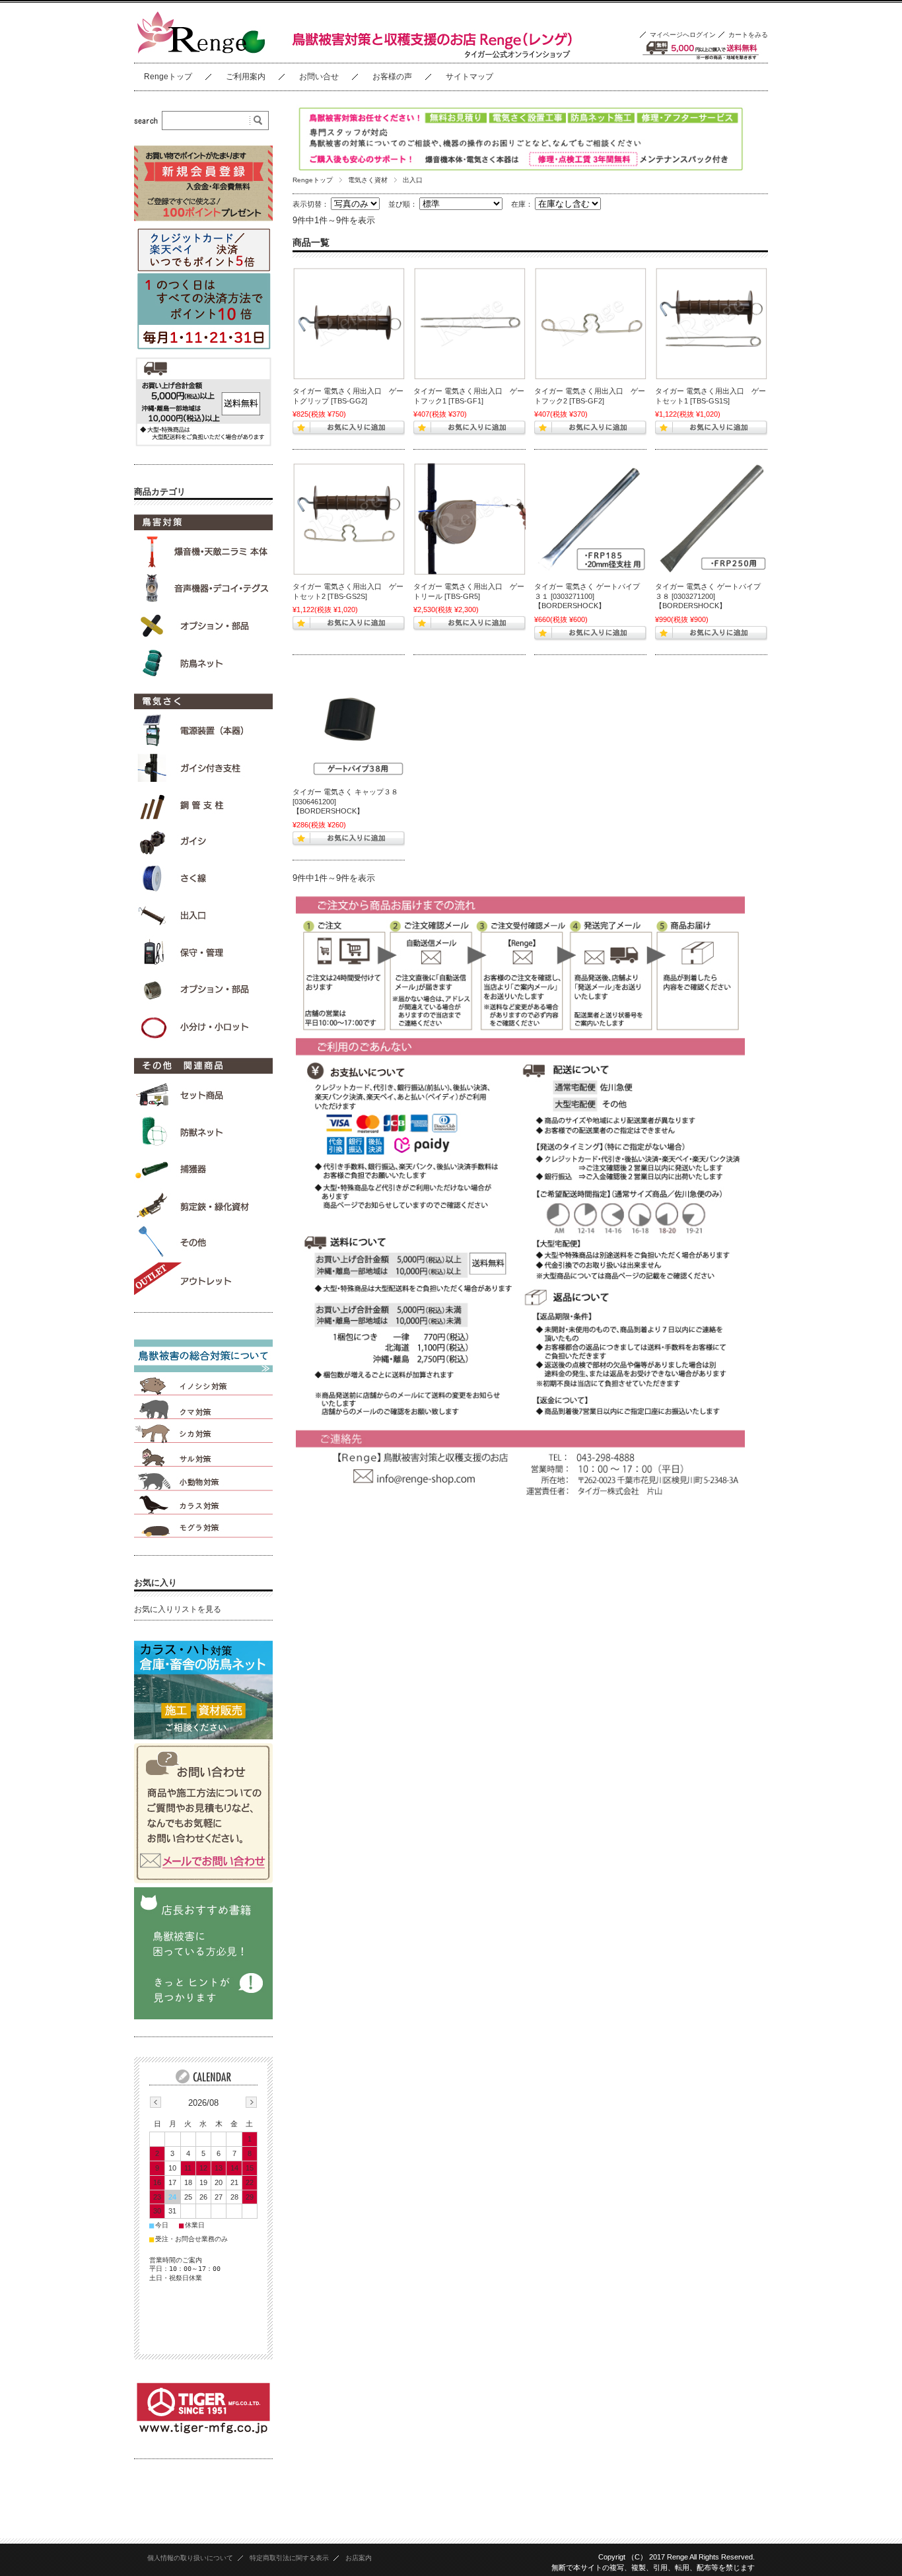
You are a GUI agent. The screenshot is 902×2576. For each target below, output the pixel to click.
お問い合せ (319, 77)
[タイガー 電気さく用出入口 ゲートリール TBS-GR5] (469, 519)
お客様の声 (392, 77)
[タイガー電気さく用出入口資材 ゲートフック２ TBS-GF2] (590, 324)
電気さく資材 (368, 180)
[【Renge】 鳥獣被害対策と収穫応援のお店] (200, 52)
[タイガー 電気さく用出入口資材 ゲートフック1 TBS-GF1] (469, 324)
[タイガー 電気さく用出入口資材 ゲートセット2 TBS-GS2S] (349, 519)
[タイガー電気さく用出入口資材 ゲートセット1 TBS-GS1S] (711, 324)
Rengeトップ (168, 77)
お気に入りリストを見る (178, 1609)
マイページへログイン (683, 35)
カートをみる (748, 35)
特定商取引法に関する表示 (289, 2558)
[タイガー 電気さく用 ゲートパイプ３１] (590, 519)
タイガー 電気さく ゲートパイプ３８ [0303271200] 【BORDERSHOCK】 (708, 596)
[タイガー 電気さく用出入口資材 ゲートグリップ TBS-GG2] (349, 324)
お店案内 (359, 2558)
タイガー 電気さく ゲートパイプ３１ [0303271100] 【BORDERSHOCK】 (587, 596)
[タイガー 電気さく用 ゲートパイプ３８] (711, 519)
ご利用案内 (246, 77)
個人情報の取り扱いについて (190, 2558)
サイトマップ (469, 77)
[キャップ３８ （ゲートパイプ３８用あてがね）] (349, 724)
